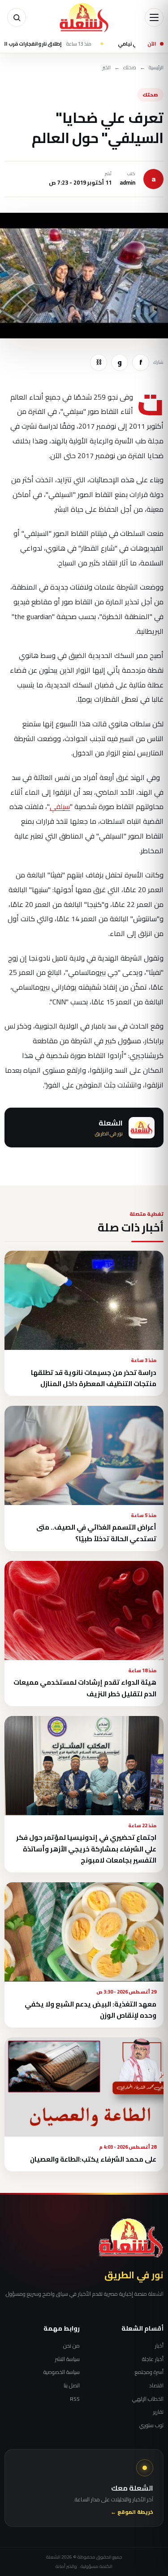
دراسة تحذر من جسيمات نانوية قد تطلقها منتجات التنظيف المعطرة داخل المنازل (94, 1378)
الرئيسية (156, 68)
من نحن (71, 2346)
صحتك (130, 68)
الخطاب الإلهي (148, 2399)
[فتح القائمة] (154, 17)
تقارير (158, 2412)
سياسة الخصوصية (62, 2372)
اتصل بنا (72, 2386)
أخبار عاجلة (153, 2359)
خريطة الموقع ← (132, 2512)
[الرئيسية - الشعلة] (84, 17)
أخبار (159, 2346)
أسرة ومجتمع (149, 2372)
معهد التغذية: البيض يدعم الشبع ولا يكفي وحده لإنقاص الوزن (90, 2010)
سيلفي (60, 806)
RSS (75, 2399)
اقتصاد (156, 2386)
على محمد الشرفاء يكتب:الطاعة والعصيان (93, 2159)
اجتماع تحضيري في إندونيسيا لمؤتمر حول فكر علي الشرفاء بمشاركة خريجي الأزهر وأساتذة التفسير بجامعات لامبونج (86, 1849)
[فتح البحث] (17, 17)
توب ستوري (151, 2425)
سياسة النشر (67, 2359)
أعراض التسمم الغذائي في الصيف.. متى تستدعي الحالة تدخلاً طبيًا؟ (96, 1533)
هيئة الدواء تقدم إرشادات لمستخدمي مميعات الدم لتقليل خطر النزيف (85, 1688)
